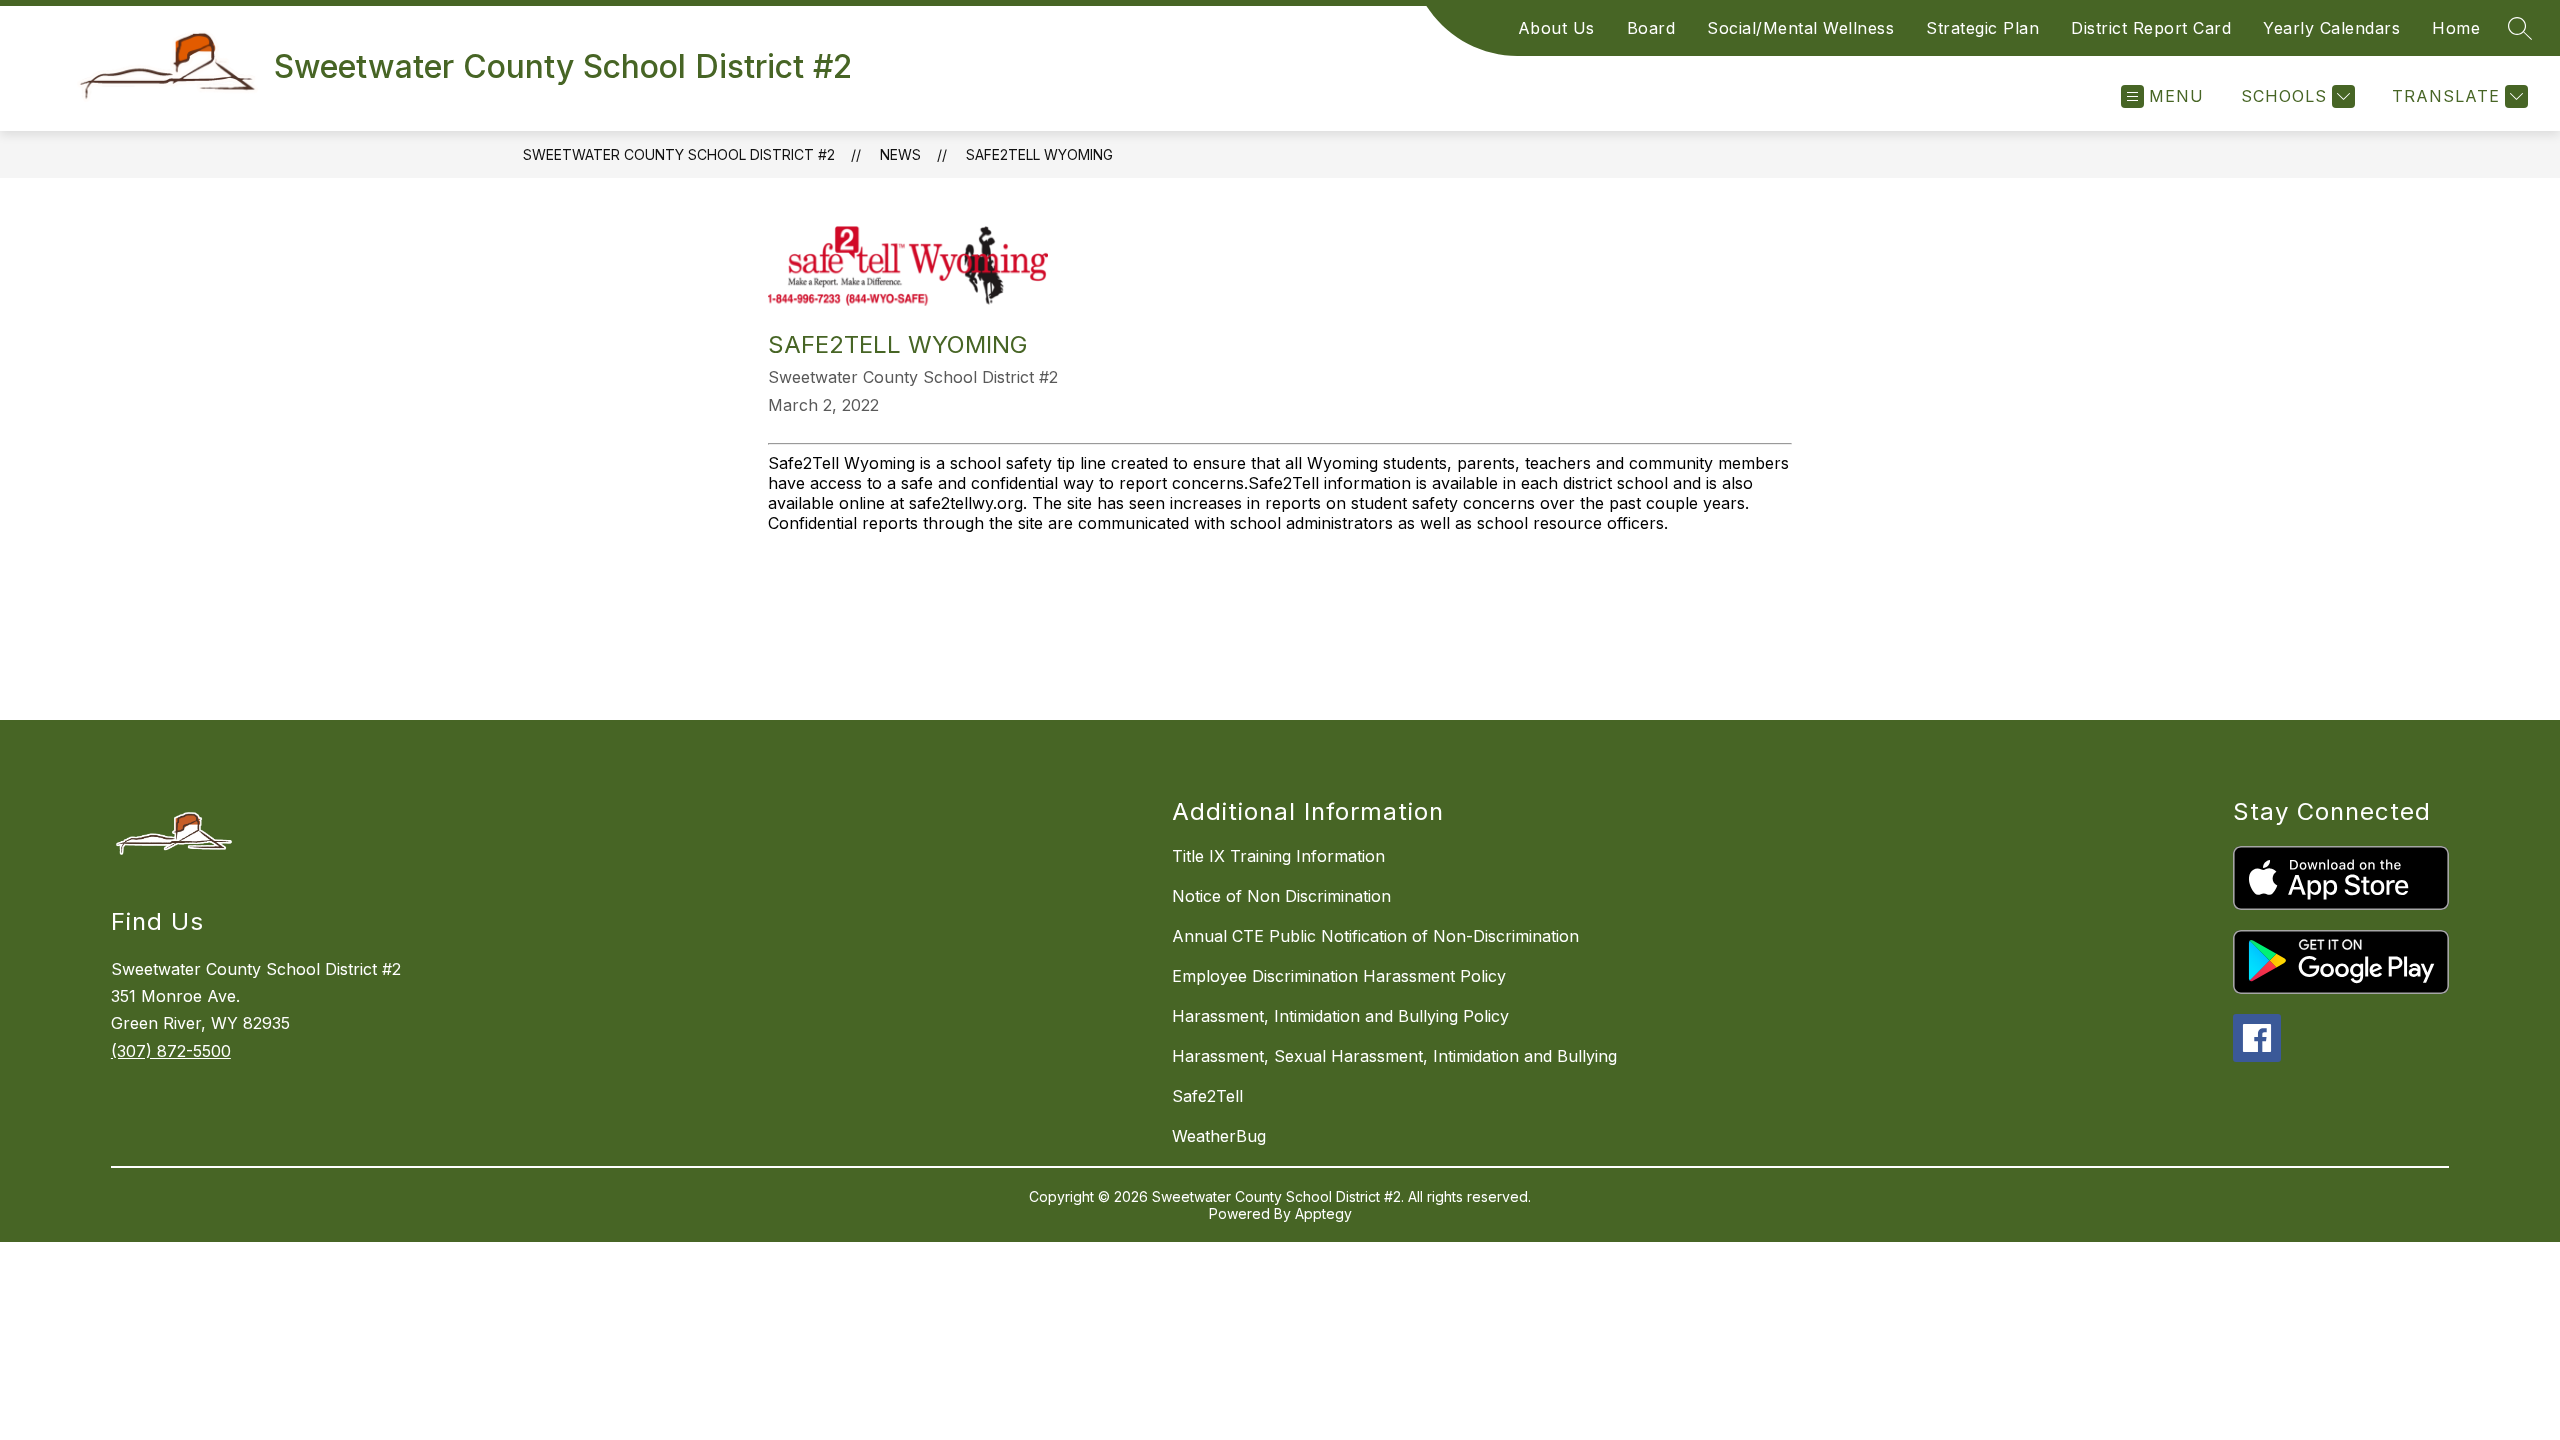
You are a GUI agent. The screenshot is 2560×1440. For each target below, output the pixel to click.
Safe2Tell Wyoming (1039, 154)
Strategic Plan (1982, 28)
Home (2456, 28)
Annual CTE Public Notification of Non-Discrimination (1375, 936)
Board (1651, 28)
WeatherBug (1219, 1136)
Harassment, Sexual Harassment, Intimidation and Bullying (1394, 1056)
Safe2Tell (1207, 1096)
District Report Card (2151, 28)
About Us (1556, 28)
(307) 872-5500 (171, 1051)
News (900, 154)
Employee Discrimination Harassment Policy (1339, 976)
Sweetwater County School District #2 (679, 154)
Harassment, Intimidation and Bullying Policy (1340, 1016)
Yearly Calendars (2331, 28)
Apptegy (1323, 1213)
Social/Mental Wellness (1800, 28)
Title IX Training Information (1278, 856)
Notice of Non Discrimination (1281, 896)
